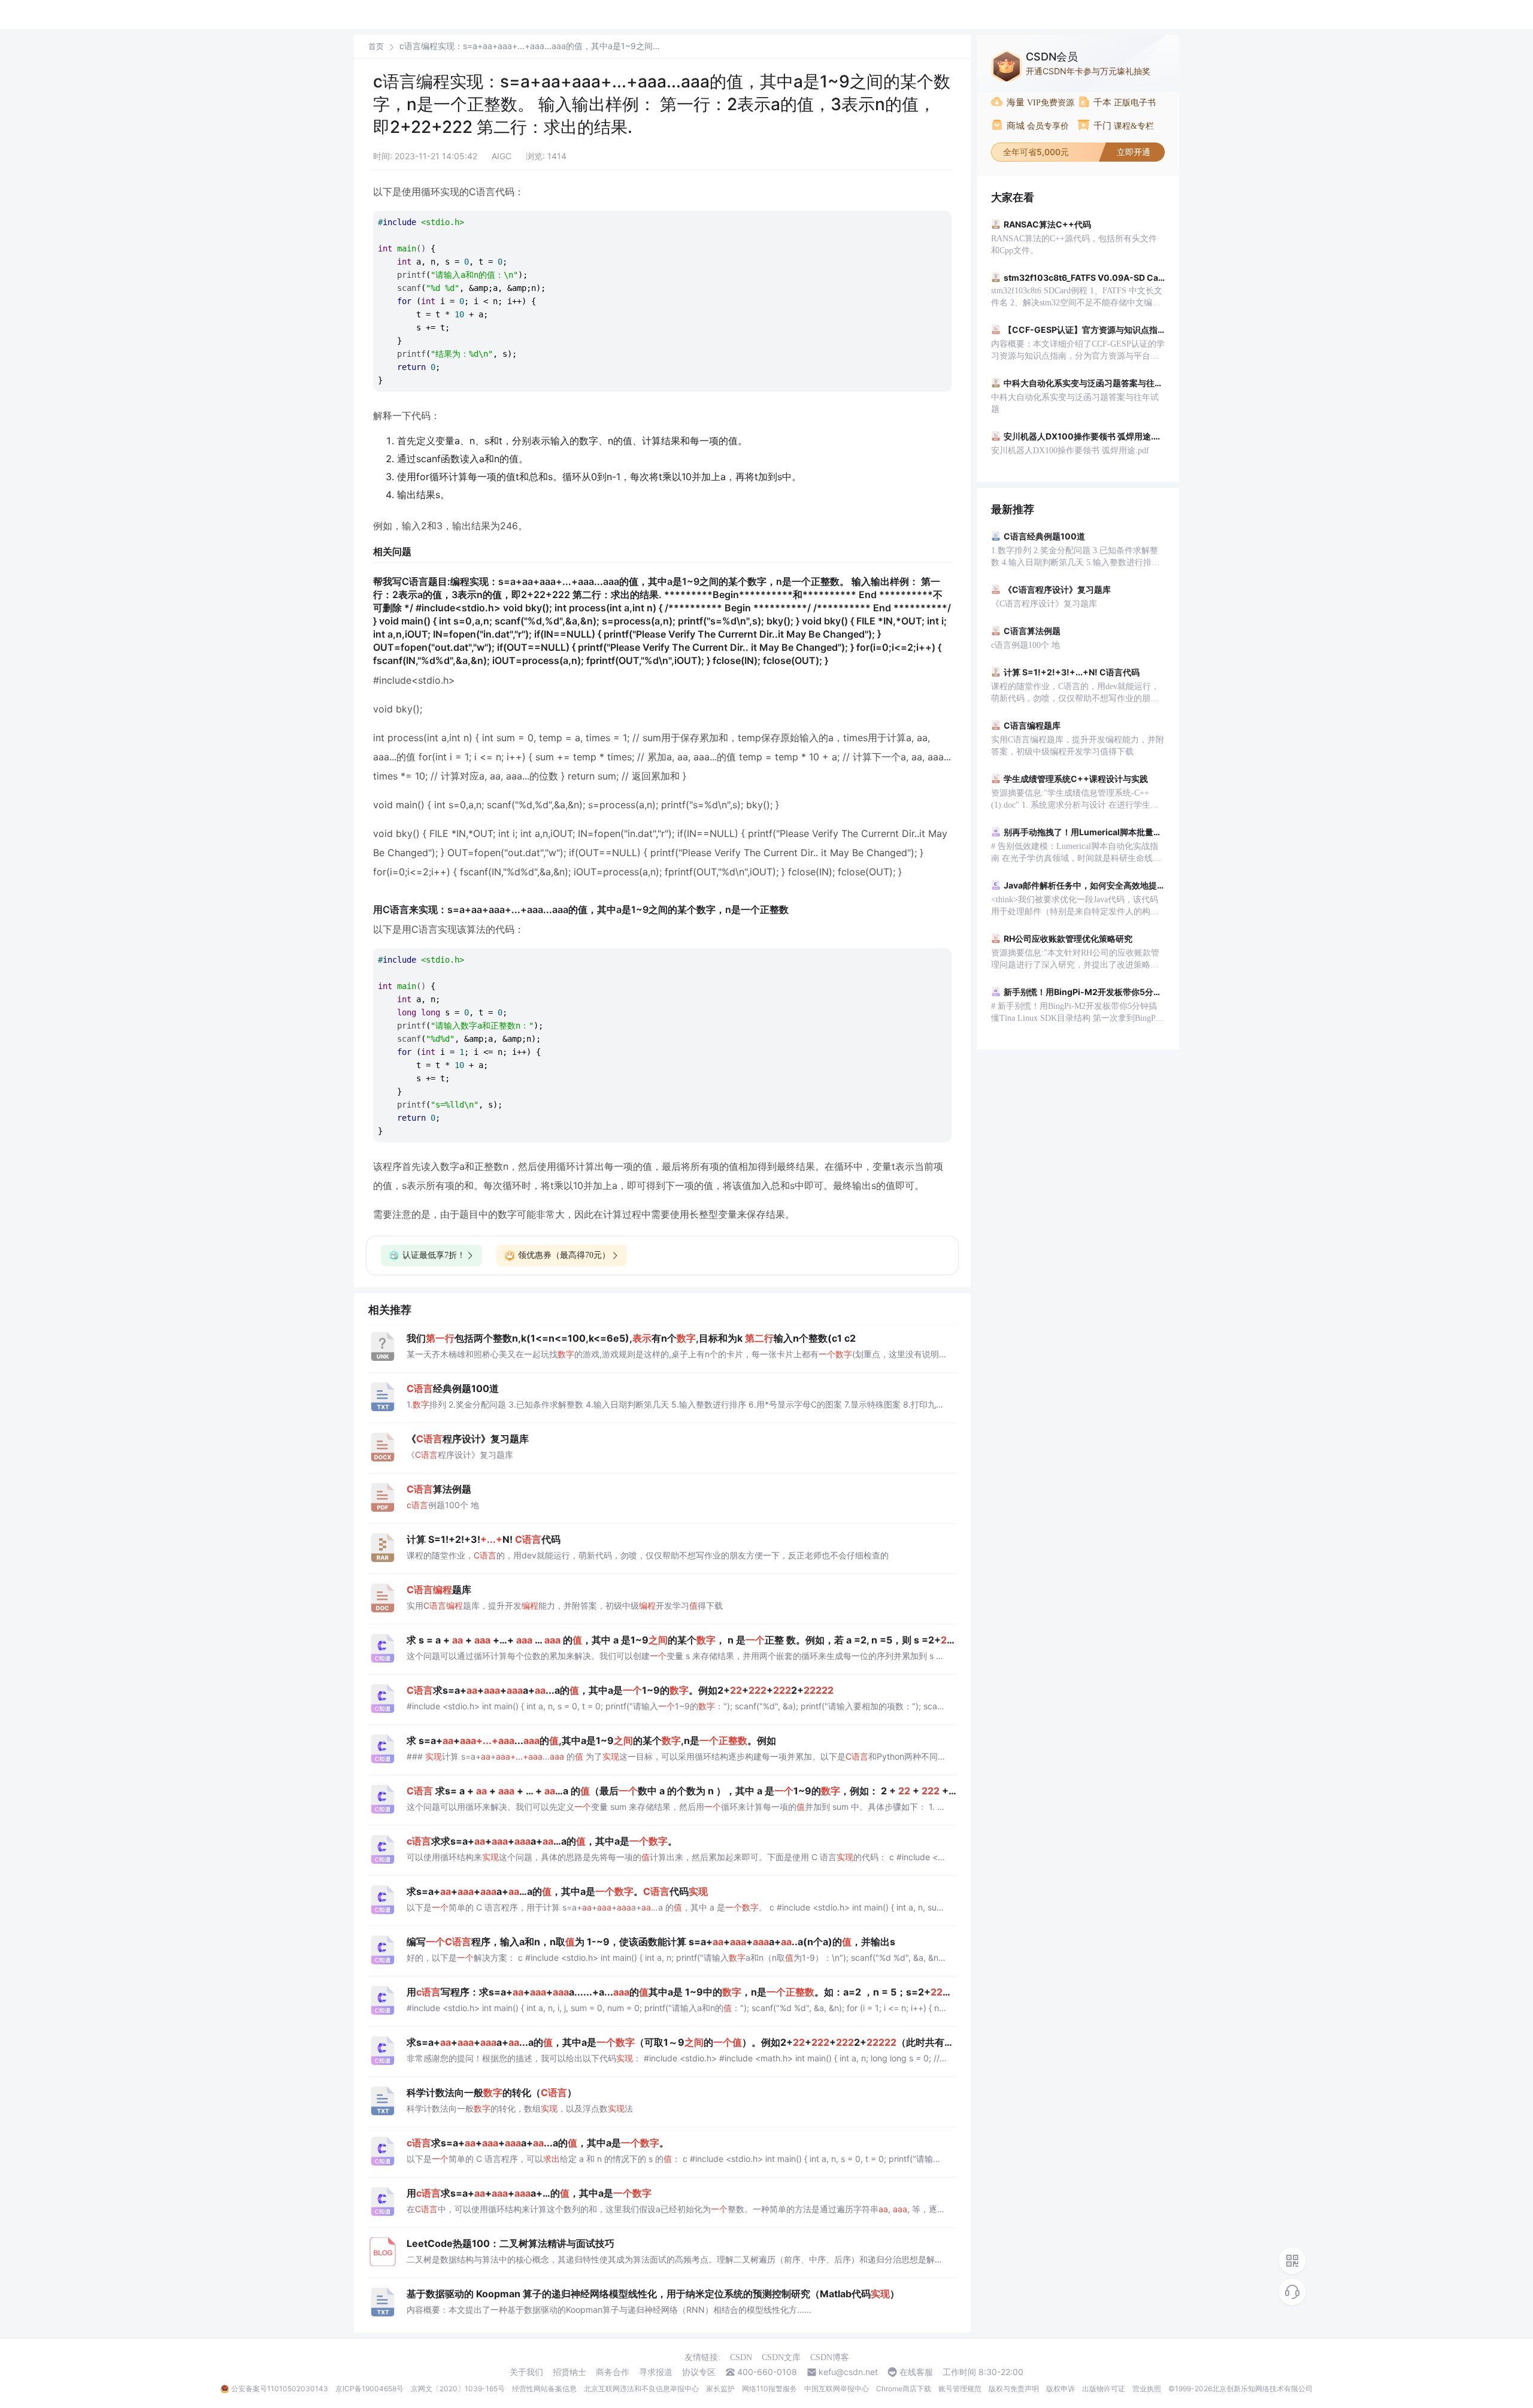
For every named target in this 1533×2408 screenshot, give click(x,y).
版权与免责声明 (1014, 2389)
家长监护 (720, 2389)
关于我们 (526, 2372)
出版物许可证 (1104, 2389)
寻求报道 (656, 2372)
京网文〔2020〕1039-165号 (458, 2389)
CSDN (741, 2357)
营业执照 (1147, 2389)
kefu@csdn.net (848, 2372)
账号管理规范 (960, 2389)
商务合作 (613, 2372)
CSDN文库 (781, 2357)
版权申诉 (1061, 2389)
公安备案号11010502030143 (280, 2389)
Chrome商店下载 (904, 2389)
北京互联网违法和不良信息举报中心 (641, 2389)
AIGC (502, 156)
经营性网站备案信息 (544, 2389)
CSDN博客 (830, 2357)
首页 (376, 46)
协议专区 (699, 2372)
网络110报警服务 (769, 2389)
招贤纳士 (569, 2372)
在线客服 (916, 2372)
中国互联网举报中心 (837, 2389)
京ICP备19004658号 (369, 2389)
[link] (376, 46)
